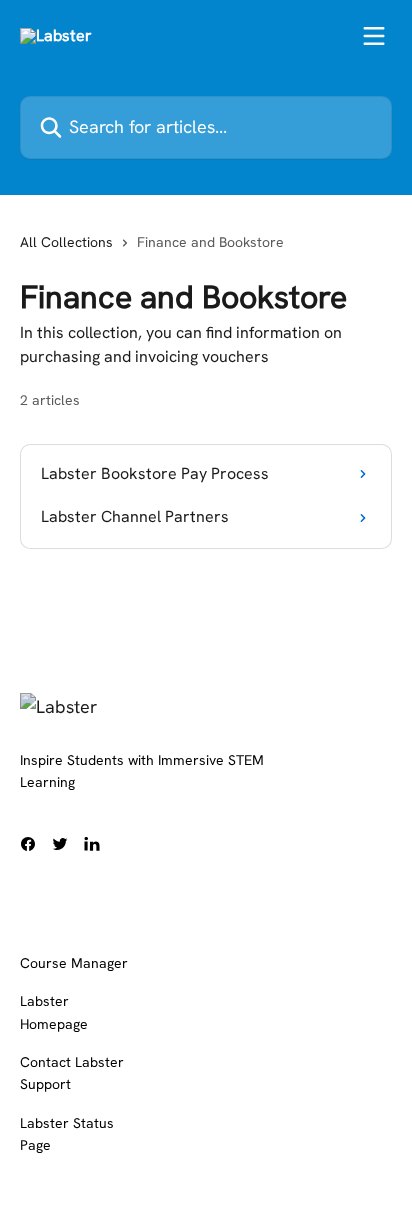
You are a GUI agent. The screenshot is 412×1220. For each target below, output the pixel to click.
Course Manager (74, 963)
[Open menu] (374, 36)
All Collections (66, 242)
